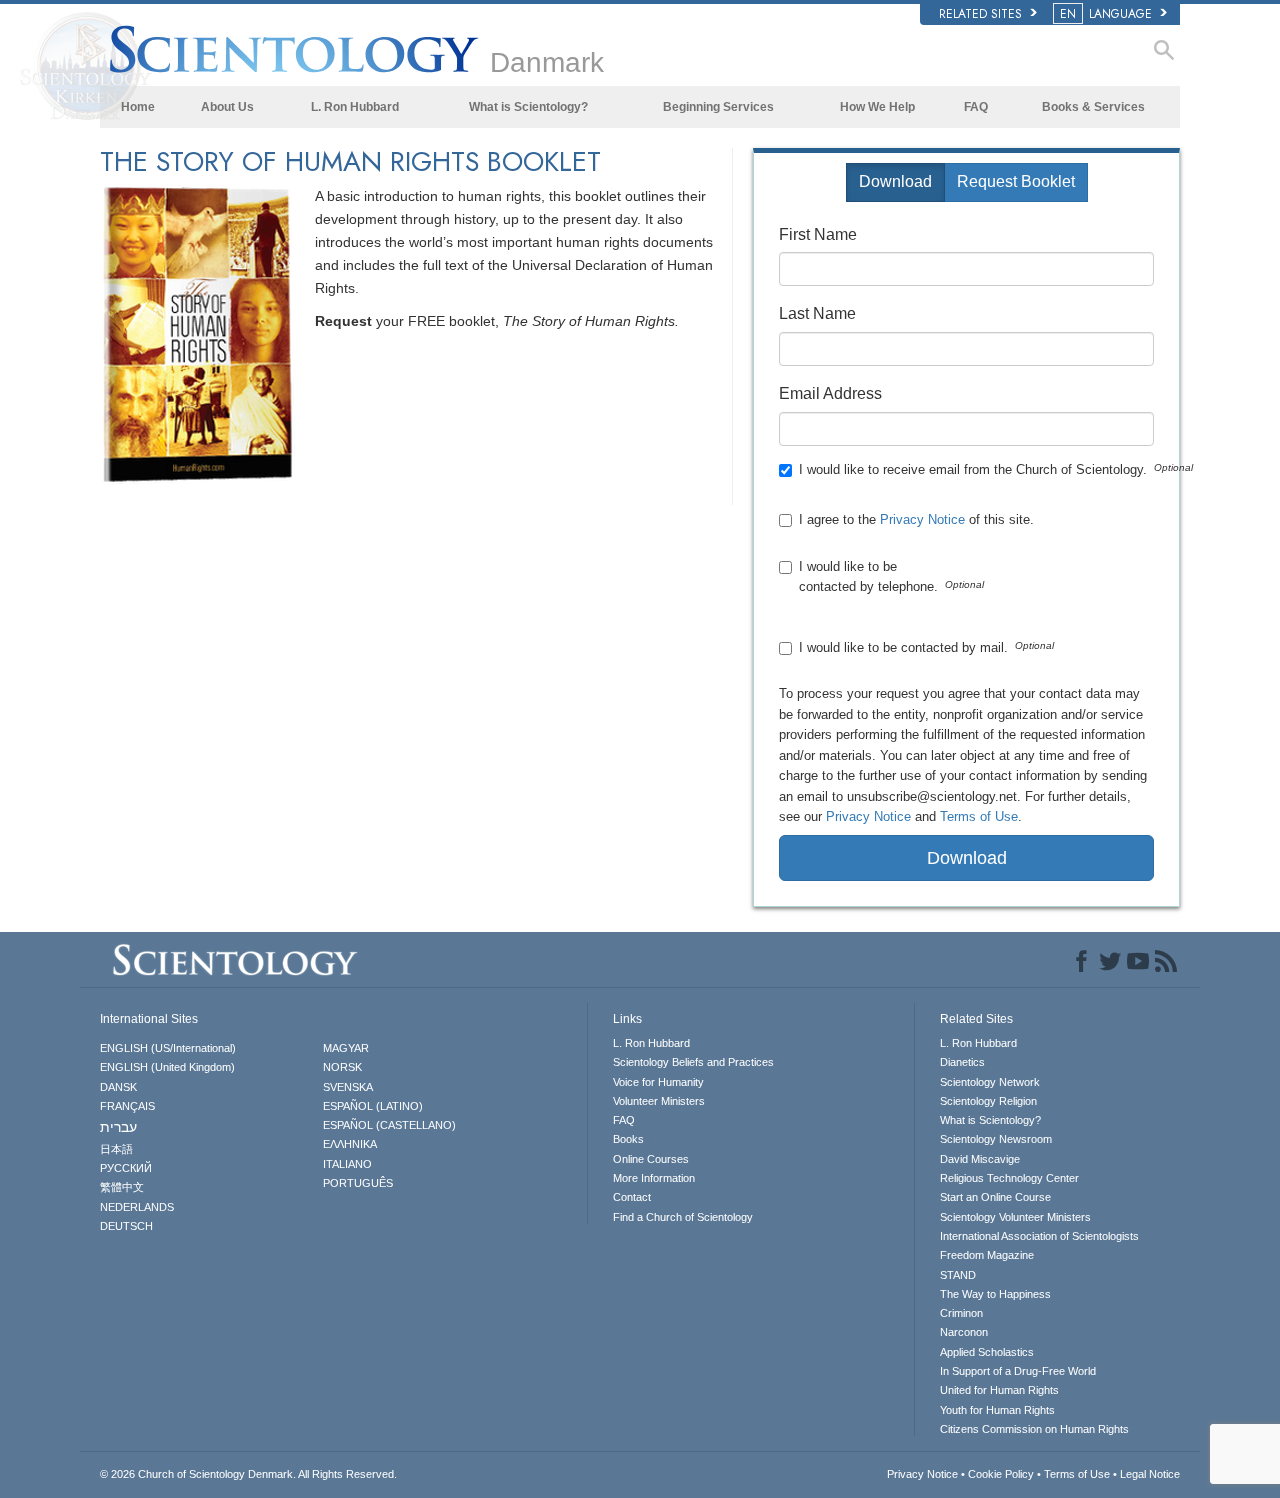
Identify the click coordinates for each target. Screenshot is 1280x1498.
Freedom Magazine (987, 1255)
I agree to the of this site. (918, 519)
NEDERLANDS (137, 1207)
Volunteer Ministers (659, 1101)
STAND (958, 1275)
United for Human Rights (999, 1390)
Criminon (961, 1313)
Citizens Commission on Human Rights (1034, 1429)
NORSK (342, 1067)
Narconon (964, 1332)
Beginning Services (718, 107)
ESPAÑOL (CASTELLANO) (389, 1125)
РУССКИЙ (126, 1168)
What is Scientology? (528, 107)
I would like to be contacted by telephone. (868, 576)
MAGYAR (346, 1048)
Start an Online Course (995, 1197)
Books (628, 1139)
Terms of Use (979, 816)
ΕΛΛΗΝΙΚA (350, 1144)
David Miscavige (980, 1159)
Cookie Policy (1001, 1474)
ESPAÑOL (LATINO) (373, 1106)
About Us (227, 107)
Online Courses (651, 1159)
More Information (654, 1178)
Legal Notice (1150, 1474)
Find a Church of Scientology (683, 1217)
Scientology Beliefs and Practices (693, 1062)
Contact (632, 1197)
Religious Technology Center (1009, 1178)
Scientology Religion (988, 1101)
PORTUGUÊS (358, 1183)
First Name (818, 234)
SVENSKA (348, 1087)
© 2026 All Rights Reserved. (248, 1474)
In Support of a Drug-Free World (1018, 1371)
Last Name (817, 313)
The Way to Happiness (995, 1294)
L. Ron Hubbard (355, 107)
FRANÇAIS (127, 1106)
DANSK (118, 1087)
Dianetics (962, 1062)
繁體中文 (122, 1187)
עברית (118, 1127)
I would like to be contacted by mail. (903, 647)
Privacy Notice (922, 519)
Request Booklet (1016, 181)
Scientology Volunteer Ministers (1015, 1217)
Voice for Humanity (658, 1082)
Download (895, 181)
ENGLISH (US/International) (168, 1048)
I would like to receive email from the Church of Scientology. (973, 469)
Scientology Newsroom (996, 1139)
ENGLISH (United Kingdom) (167, 1067)
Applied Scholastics (987, 1352)
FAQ (976, 107)
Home (138, 107)
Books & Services (1093, 107)
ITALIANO (347, 1164)
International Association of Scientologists (1039, 1236)
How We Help (877, 107)
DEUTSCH (126, 1226)
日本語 (116, 1149)
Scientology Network (990, 1082)
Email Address (830, 393)
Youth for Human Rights (997, 1410)
